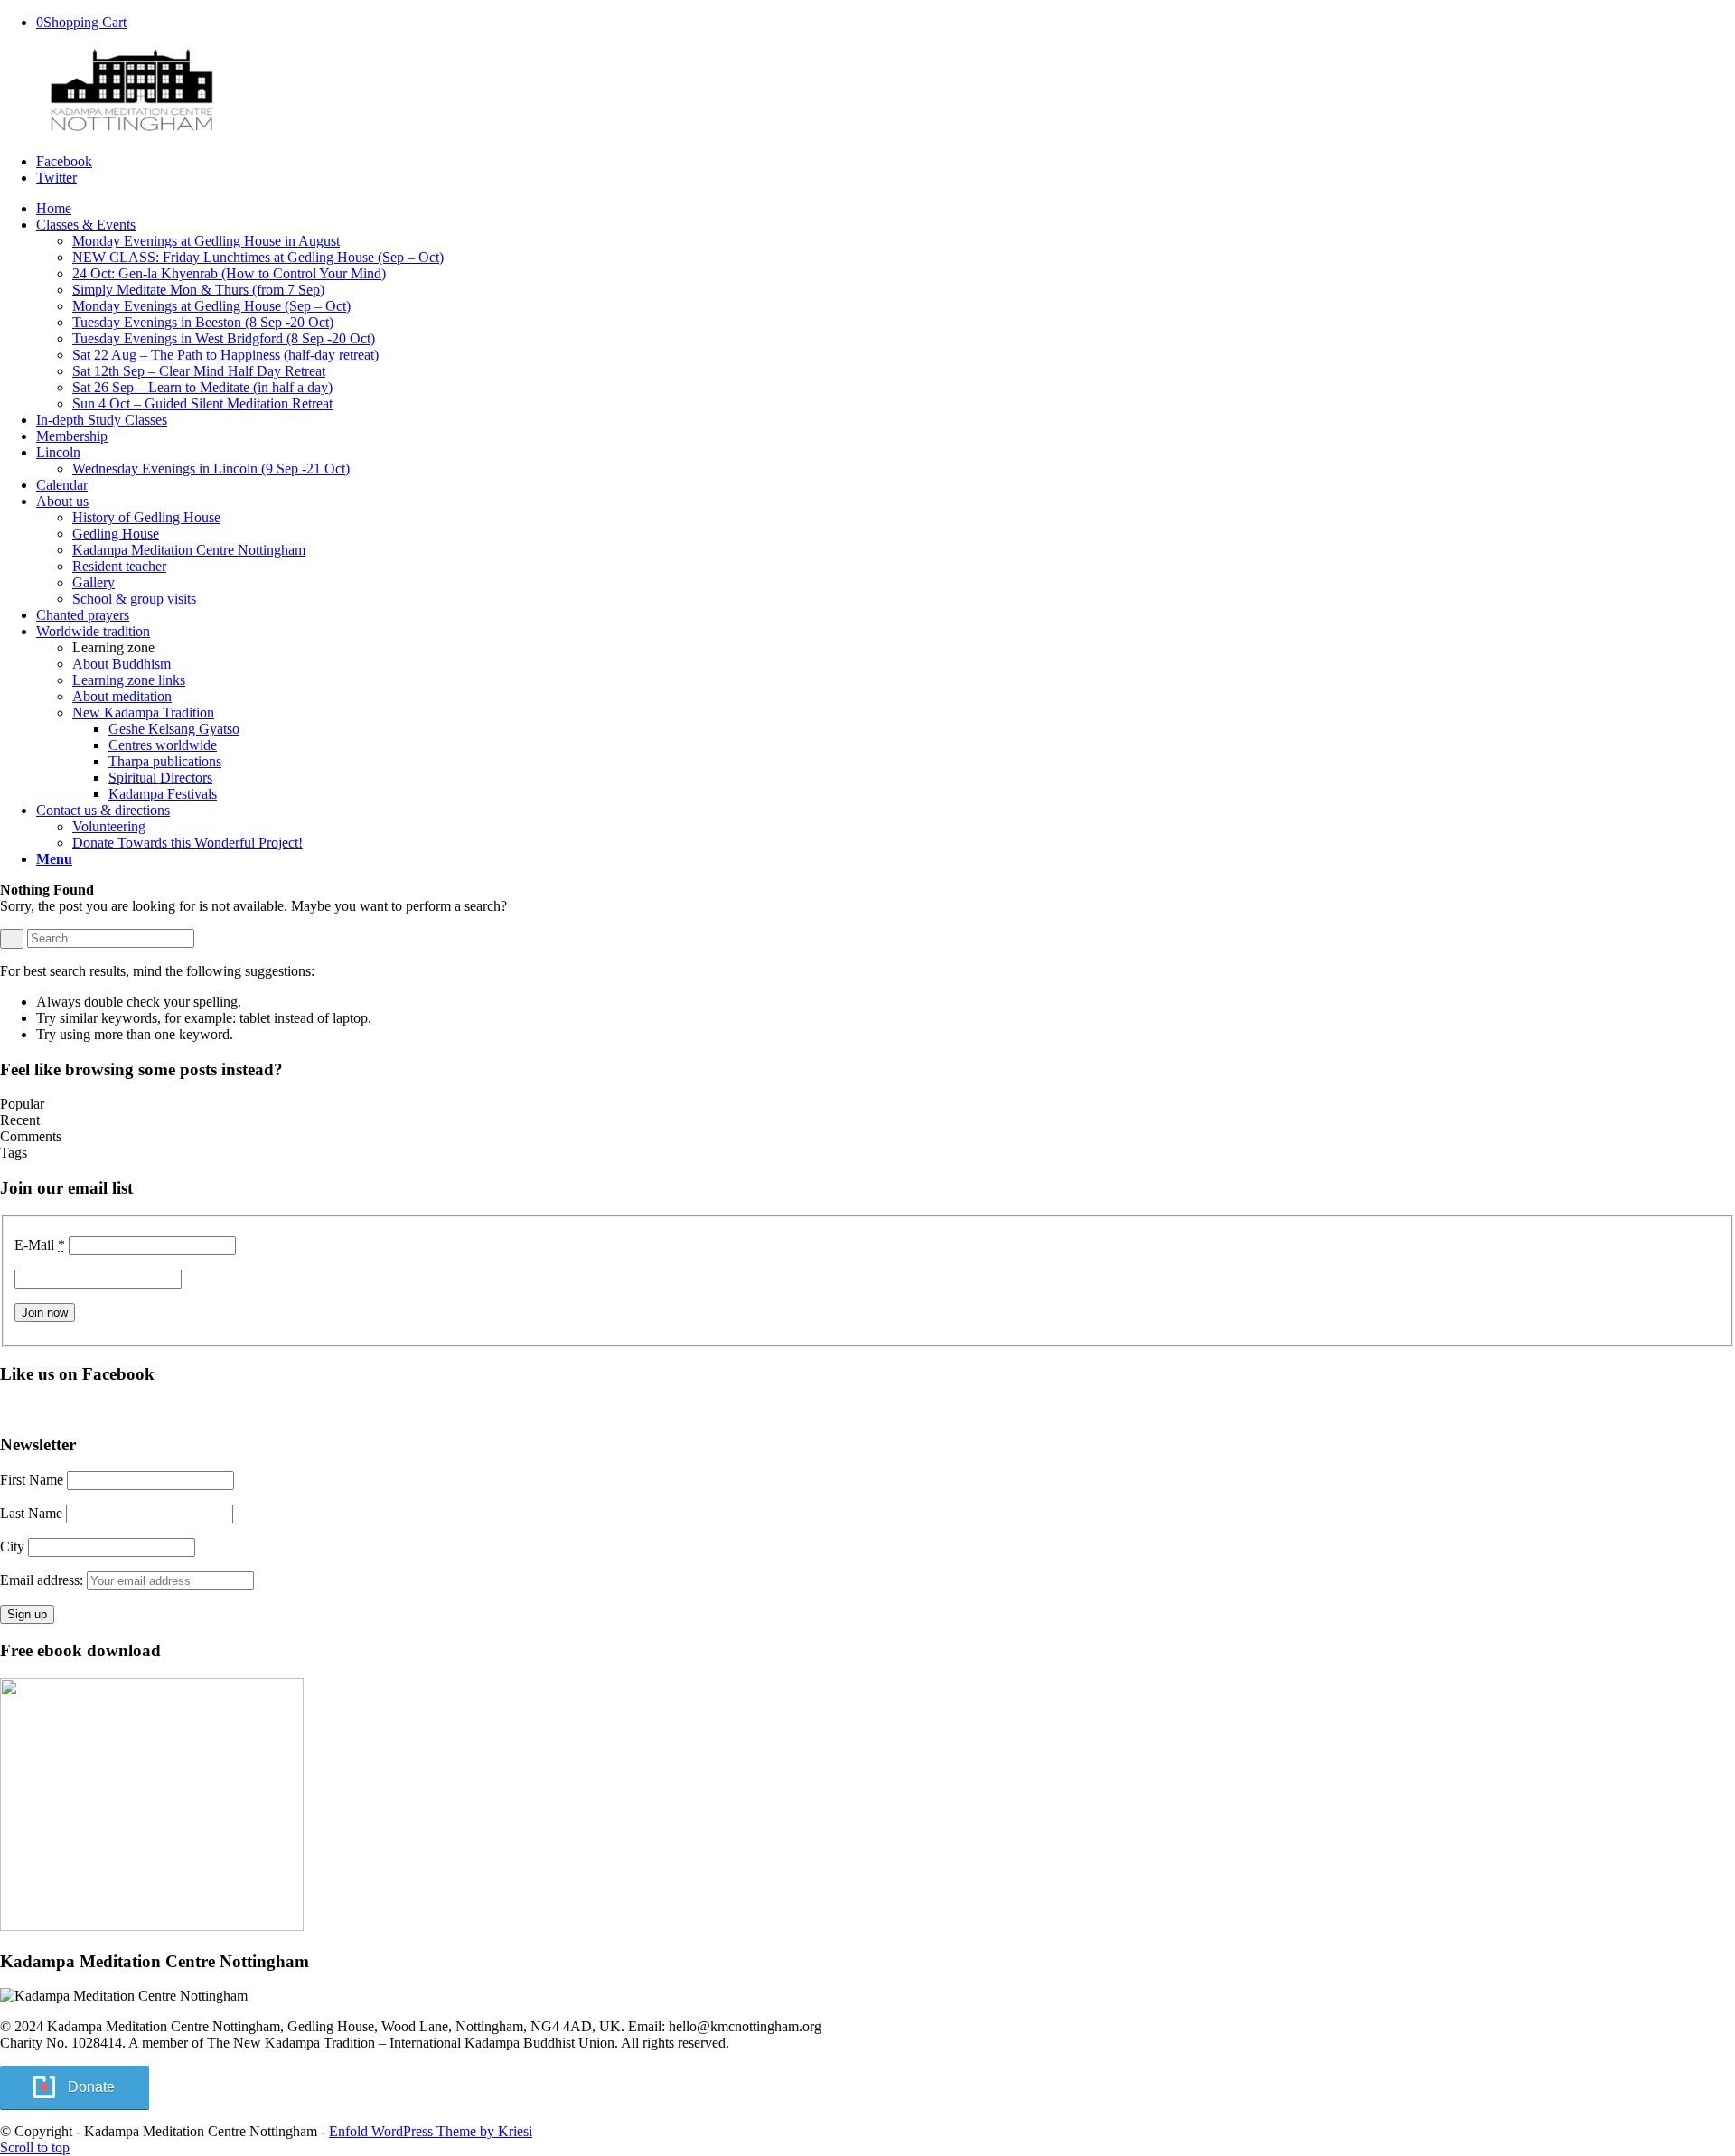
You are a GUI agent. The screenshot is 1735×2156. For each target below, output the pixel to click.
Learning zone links (129, 680)
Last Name (31, 1513)
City (12, 1547)
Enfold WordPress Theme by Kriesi (431, 2131)
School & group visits (134, 599)
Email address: (43, 1580)
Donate (91, 2087)
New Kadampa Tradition (143, 712)
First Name (32, 1480)
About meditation (122, 696)
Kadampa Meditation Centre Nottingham (189, 550)
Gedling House (116, 534)
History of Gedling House (146, 517)
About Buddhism (122, 664)
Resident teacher (119, 566)
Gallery (94, 582)
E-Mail (40, 1245)
